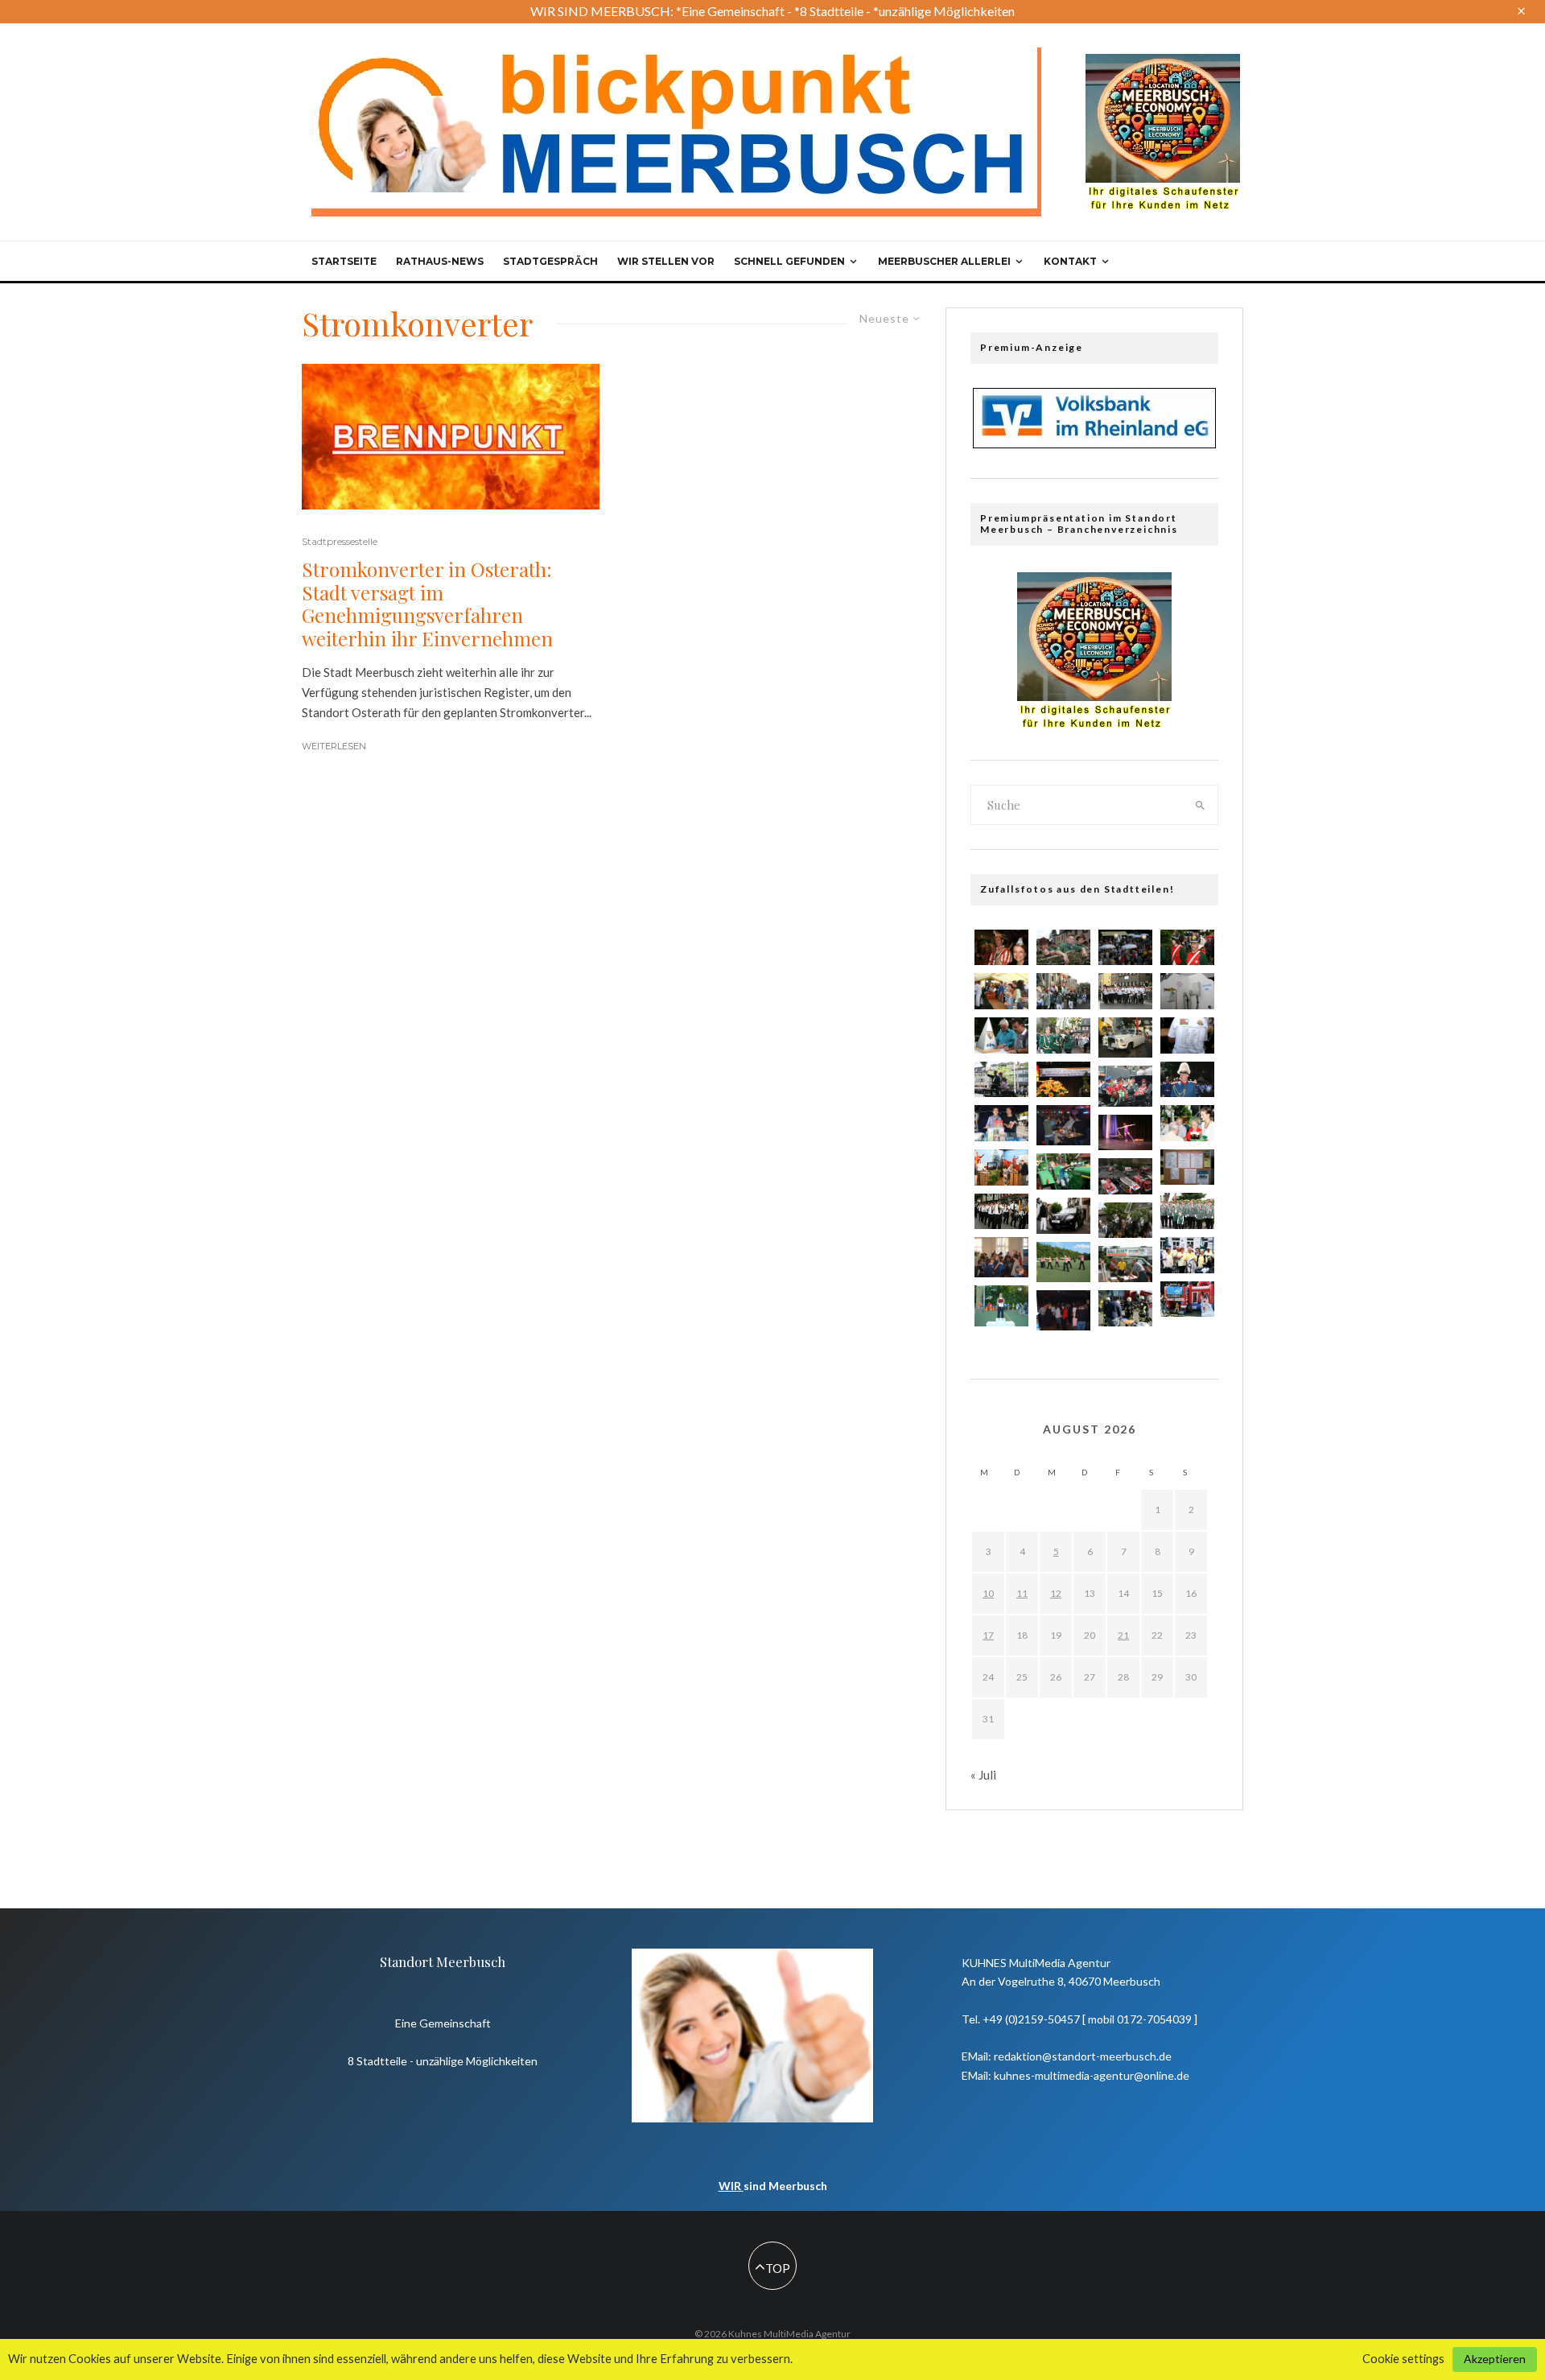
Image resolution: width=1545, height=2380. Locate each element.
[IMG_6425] (1187, 1123)
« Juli (983, 1775)
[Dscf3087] (1063, 1310)
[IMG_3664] (1063, 948)
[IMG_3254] (1187, 1167)
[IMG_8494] (1001, 1123)
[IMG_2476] (1125, 1221)
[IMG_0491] (1001, 1080)
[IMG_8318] (1063, 1171)
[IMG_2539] (1063, 1216)
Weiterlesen (334, 746)
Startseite (344, 261)
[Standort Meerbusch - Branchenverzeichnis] (1163, 61)
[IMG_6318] (1187, 1211)
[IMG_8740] (1125, 991)
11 (1022, 1593)
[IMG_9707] (1001, 1212)
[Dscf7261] (1125, 1037)
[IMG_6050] (1187, 1255)
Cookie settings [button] (1403, 2359)
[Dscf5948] (1063, 1262)
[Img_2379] (1125, 1132)
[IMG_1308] (1125, 1176)
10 (988, 1593)
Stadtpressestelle (340, 541)
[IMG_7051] (1063, 991)
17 (988, 1635)
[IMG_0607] (1187, 1080)
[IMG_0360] (1187, 991)
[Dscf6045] (1001, 1305)
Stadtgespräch (550, 261)
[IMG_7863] (1063, 1080)
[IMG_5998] (1187, 948)
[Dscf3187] (1063, 1125)
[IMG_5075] (1187, 1299)
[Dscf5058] (1125, 1086)
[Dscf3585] (1001, 1257)
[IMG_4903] (1063, 1035)
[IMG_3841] (1001, 1167)
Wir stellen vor (666, 261)
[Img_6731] (1001, 991)
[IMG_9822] (1187, 1035)
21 (1123, 1635)
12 (1056, 1593)
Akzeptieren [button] (1495, 2359)
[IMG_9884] (1125, 1264)
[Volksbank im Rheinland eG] (1094, 443)
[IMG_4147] (1125, 948)
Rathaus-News (440, 261)
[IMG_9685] (1001, 948)
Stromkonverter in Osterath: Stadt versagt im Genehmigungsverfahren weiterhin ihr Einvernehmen (427, 604)
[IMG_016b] (1125, 1308)
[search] (1201, 805)
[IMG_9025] (1001, 1035)
